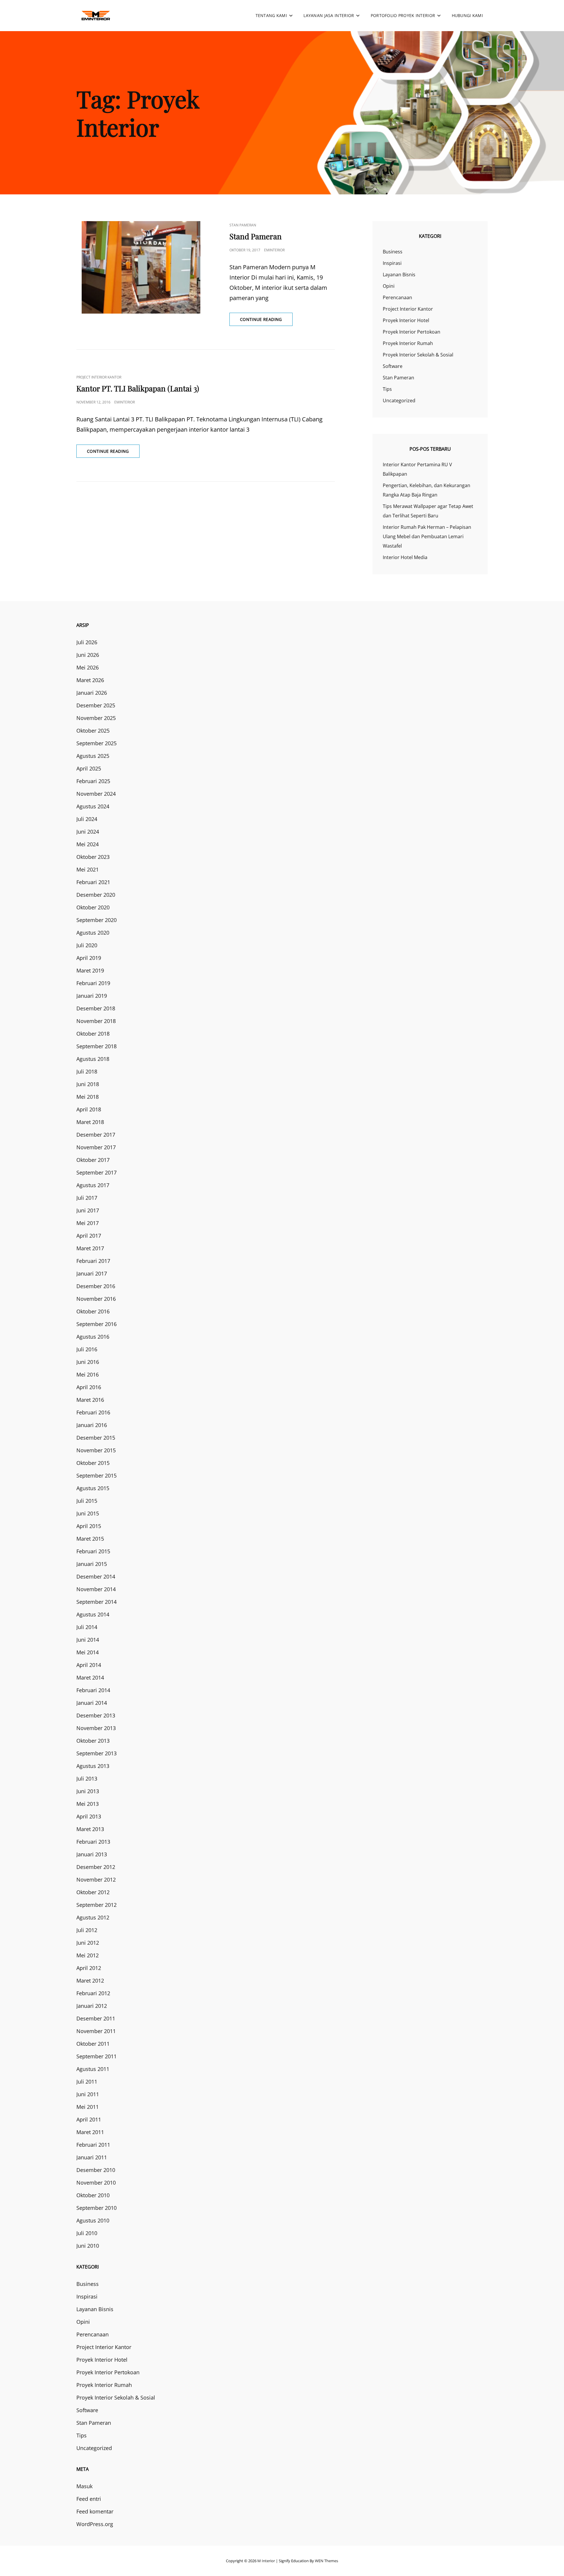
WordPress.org (95, 2524)
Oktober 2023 (93, 857)
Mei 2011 (88, 2107)
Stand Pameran (256, 236)
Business (393, 252)
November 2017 (96, 1147)
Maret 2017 (90, 1248)
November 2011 (96, 2031)
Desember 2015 (96, 1438)
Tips (387, 389)
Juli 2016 (87, 1349)
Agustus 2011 (93, 2069)
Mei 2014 (88, 1652)
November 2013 (96, 1728)
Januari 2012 (92, 2006)
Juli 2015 (87, 1501)
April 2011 (89, 2119)
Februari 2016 (93, 1412)
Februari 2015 (93, 1551)
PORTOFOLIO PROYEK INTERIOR (403, 15)
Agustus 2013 (93, 1766)
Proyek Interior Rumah (408, 343)
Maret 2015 (90, 1539)
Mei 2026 (88, 667)
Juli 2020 (87, 945)
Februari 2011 (93, 2145)
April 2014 (89, 1665)
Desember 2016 (96, 1286)
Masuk (84, 2486)
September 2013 (96, 1753)
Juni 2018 (88, 1084)
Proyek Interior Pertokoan (412, 332)
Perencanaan (397, 297)
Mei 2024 (88, 844)
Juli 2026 (87, 642)
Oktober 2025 (93, 731)
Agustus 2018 (93, 1059)
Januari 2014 (92, 1703)
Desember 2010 (96, 2170)
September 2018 (96, 1046)
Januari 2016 (92, 1425)
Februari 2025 (93, 781)
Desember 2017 (96, 1135)
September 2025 (96, 743)
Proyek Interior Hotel (406, 320)
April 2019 (89, 958)
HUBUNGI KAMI (467, 15)
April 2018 (89, 1109)
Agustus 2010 (93, 2220)
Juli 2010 (87, 2233)
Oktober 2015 (93, 1463)
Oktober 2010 (93, 2195)
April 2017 (89, 1236)
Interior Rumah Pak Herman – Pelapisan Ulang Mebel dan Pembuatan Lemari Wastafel (427, 536)
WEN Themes (327, 2561)
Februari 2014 (93, 1690)
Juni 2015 (88, 1513)
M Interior (266, 2561)
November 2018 (96, 1021)
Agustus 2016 (93, 1337)
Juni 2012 (88, 1943)
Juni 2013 (88, 1791)
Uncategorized (399, 401)
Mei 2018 (88, 1097)
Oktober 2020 (93, 907)
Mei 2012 (88, 1955)
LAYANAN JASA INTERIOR (329, 15)
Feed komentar (95, 2511)
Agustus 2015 (93, 1488)
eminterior (274, 250)
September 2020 (96, 920)
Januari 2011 (92, 2157)
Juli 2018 (87, 1071)
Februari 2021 (93, 882)
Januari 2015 (92, 1564)
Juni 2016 (88, 1362)
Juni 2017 (88, 1210)
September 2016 (96, 1324)
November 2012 (96, 1880)
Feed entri (89, 2499)
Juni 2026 (88, 655)
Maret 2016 (90, 1400)
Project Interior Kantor (99, 377)
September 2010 (96, 2208)
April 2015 (89, 1526)
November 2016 (96, 1299)
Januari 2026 (92, 693)
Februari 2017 (93, 1261)
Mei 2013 (88, 1804)
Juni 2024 (88, 832)
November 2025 (96, 718)
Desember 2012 (96, 1867)
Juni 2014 (88, 1640)
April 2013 (89, 1816)
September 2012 (96, 1905)
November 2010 (96, 2183)
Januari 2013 (92, 1854)
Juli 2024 (87, 819)
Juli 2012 (87, 1930)
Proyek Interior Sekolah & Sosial (418, 355)
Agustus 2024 (93, 806)
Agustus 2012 (93, 1917)
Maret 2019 (90, 970)
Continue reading (266, 321)
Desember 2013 (96, 1715)
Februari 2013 (93, 1842)
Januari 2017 (92, 1273)
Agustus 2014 (93, 1614)
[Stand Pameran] (141, 267)
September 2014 (96, 1602)
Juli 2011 (87, 2082)
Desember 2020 (96, 895)
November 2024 (96, 794)
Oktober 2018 (93, 1034)
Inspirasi (392, 263)
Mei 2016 (88, 1374)
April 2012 (89, 1968)
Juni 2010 (88, 2246)
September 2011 (96, 2056)
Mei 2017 (88, 1223)
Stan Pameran (243, 225)
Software (393, 366)
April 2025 (89, 768)
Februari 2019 (93, 983)
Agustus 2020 (93, 933)
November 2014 (96, 1589)
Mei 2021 (88, 869)
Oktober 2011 (93, 2044)
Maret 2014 (90, 1677)
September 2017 (96, 1172)
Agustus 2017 (93, 1185)
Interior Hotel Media (405, 557)
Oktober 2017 (93, 1160)
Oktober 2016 (93, 1311)
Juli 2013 (87, 1779)
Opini (389, 286)
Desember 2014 (96, 1576)
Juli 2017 (87, 1198)
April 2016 (89, 1387)
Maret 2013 (90, 1829)
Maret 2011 (90, 2132)
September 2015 (96, 1475)
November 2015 (96, 1450)
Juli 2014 (87, 1627)
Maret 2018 (90, 1122)
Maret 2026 (90, 680)
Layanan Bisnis (399, 275)
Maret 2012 (90, 1981)
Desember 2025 (96, 705)
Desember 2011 (96, 2018)
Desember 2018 (96, 1008)
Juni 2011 (88, 2094)
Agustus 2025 (93, 756)
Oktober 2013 (93, 1741)
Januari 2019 (92, 996)
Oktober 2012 (93, 1892)
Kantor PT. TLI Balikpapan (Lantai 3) (138, 388)
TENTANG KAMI (271, 15)
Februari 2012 (93, 1993)
